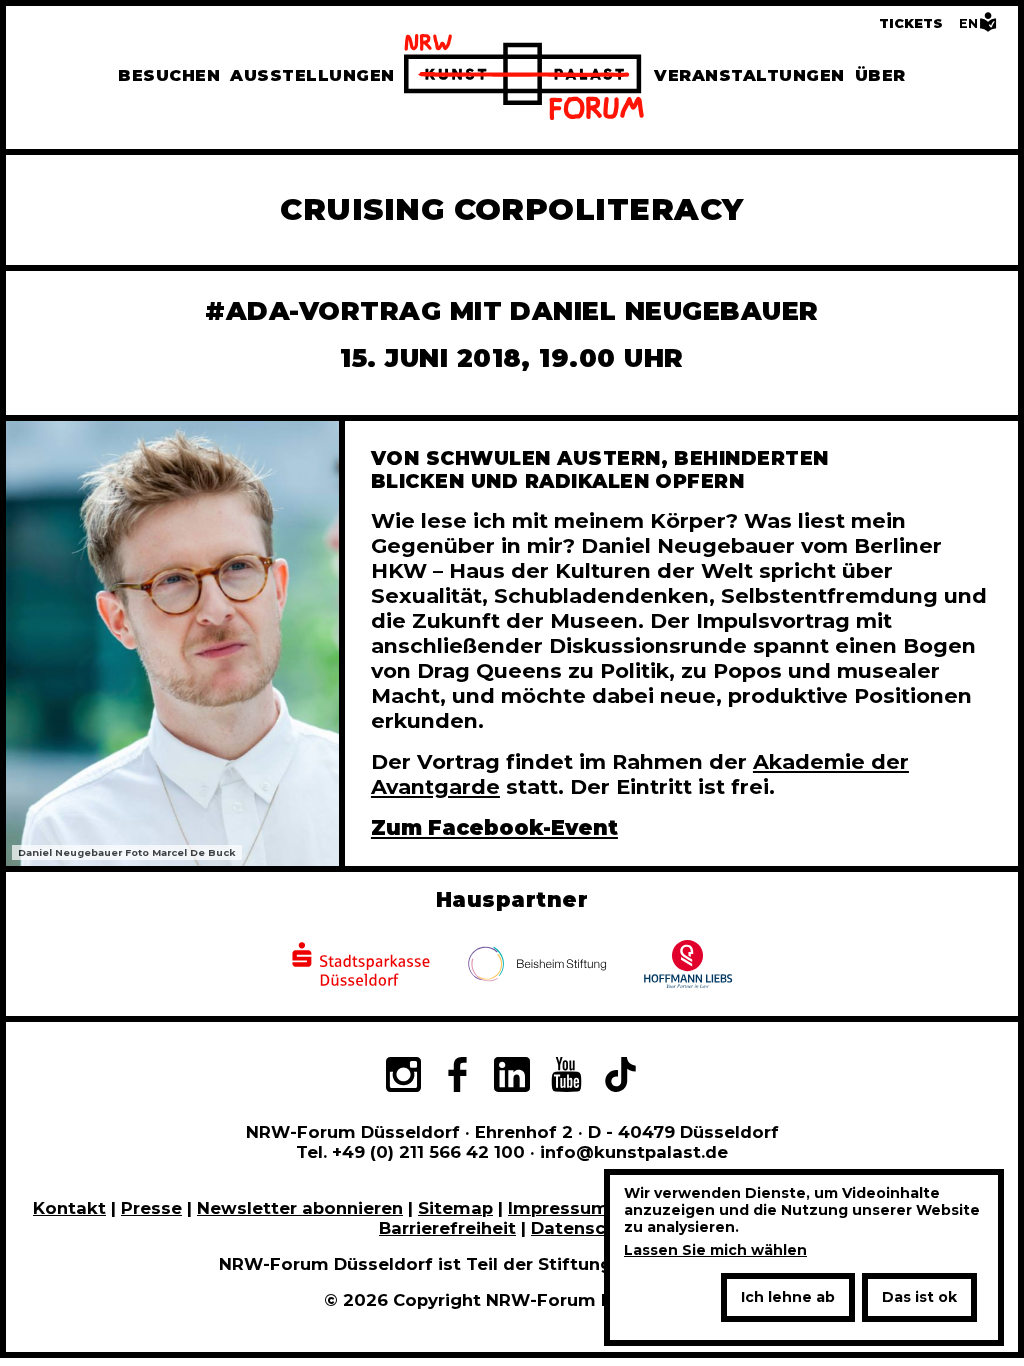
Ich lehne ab (788, 1297)
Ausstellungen (312, 75)
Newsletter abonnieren (300, 1208)
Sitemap (455, 1208)
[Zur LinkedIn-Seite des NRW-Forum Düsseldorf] (512, 1077)
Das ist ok (919, 1297)
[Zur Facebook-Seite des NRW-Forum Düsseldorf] (457, 1077)
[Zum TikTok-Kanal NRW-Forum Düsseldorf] (621, 1077)
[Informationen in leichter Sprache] (988, 27)
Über (880, 75)
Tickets (911, 23)
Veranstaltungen (749, 75)
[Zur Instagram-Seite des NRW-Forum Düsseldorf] (403, 1077)
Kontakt (69, 1208)
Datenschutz (588, 1228)
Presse (151, 1208)
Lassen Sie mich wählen (715, 1250)
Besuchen (169, 75)
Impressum (558, 1208)
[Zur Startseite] (524, 80)
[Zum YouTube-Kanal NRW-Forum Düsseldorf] (566, 1077)
